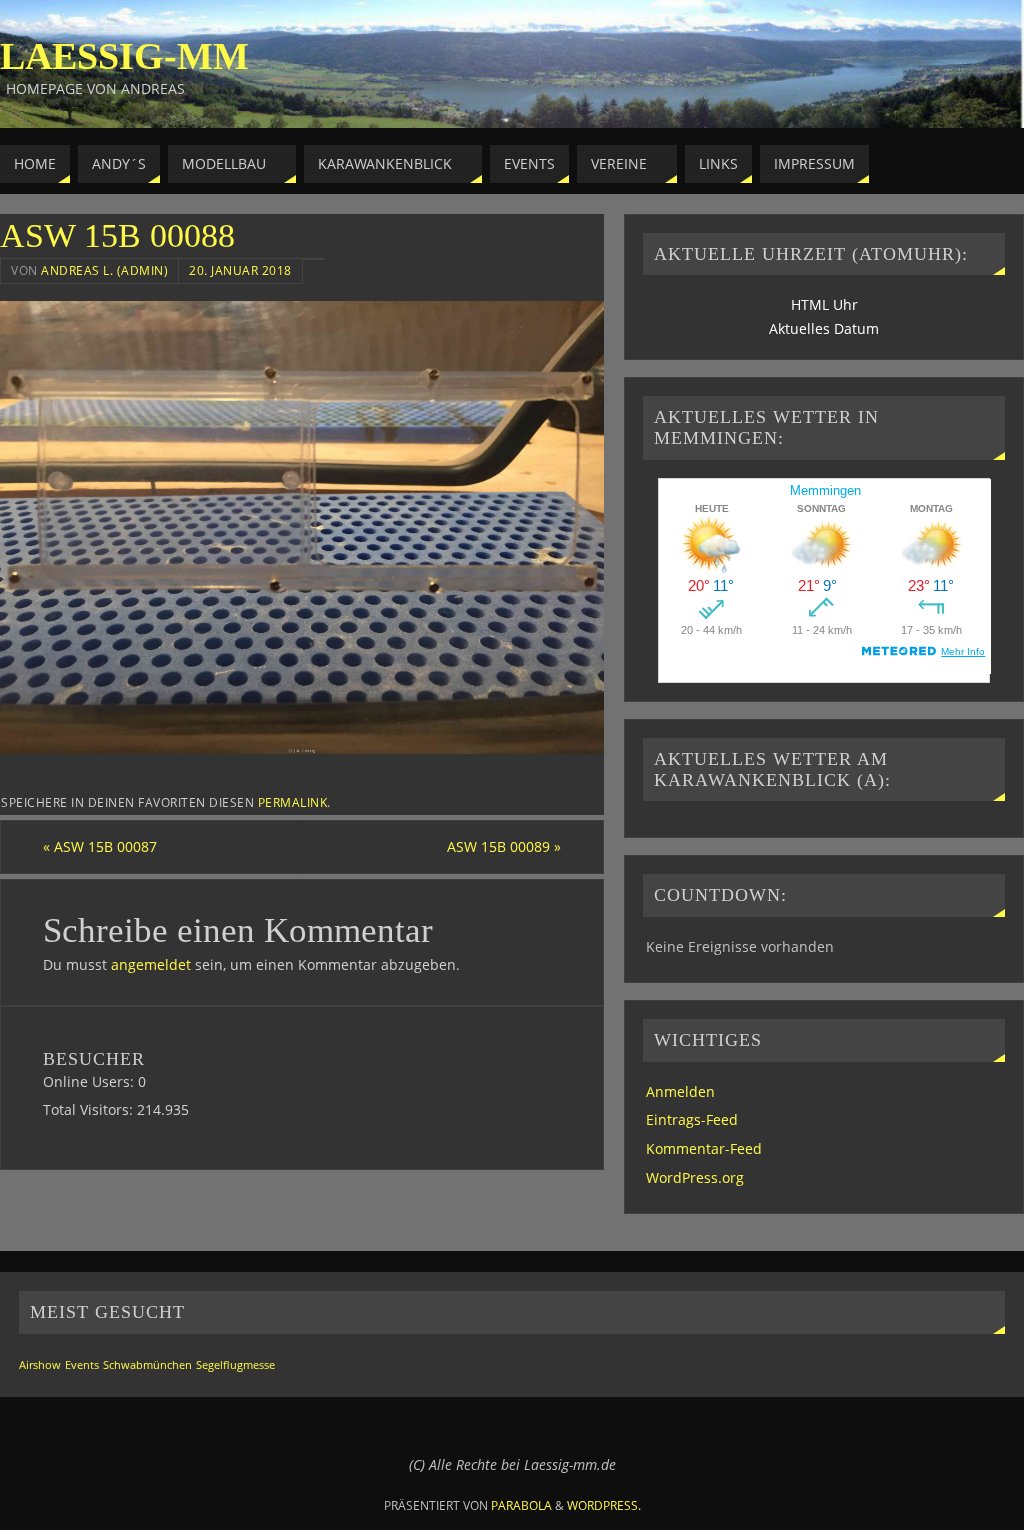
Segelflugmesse (235, 1365)
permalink (293, 802)
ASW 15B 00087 (100, 846)
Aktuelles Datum (824, 328)
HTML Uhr (824, 304)
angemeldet (151, 964)
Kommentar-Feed (704, 1148)
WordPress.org (695, 1177)
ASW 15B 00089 (504, 846)
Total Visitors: (90, 1109)
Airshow (40, 1365)
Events (82, 1365)
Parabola (521, 1505)
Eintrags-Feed (692, 1119)
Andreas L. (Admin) (104, 270)
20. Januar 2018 (240, 270)
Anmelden (680, 1091)
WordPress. (604, 1505)
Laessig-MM (124, 56)
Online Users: (90, 1081)
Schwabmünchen (147, 1365)
